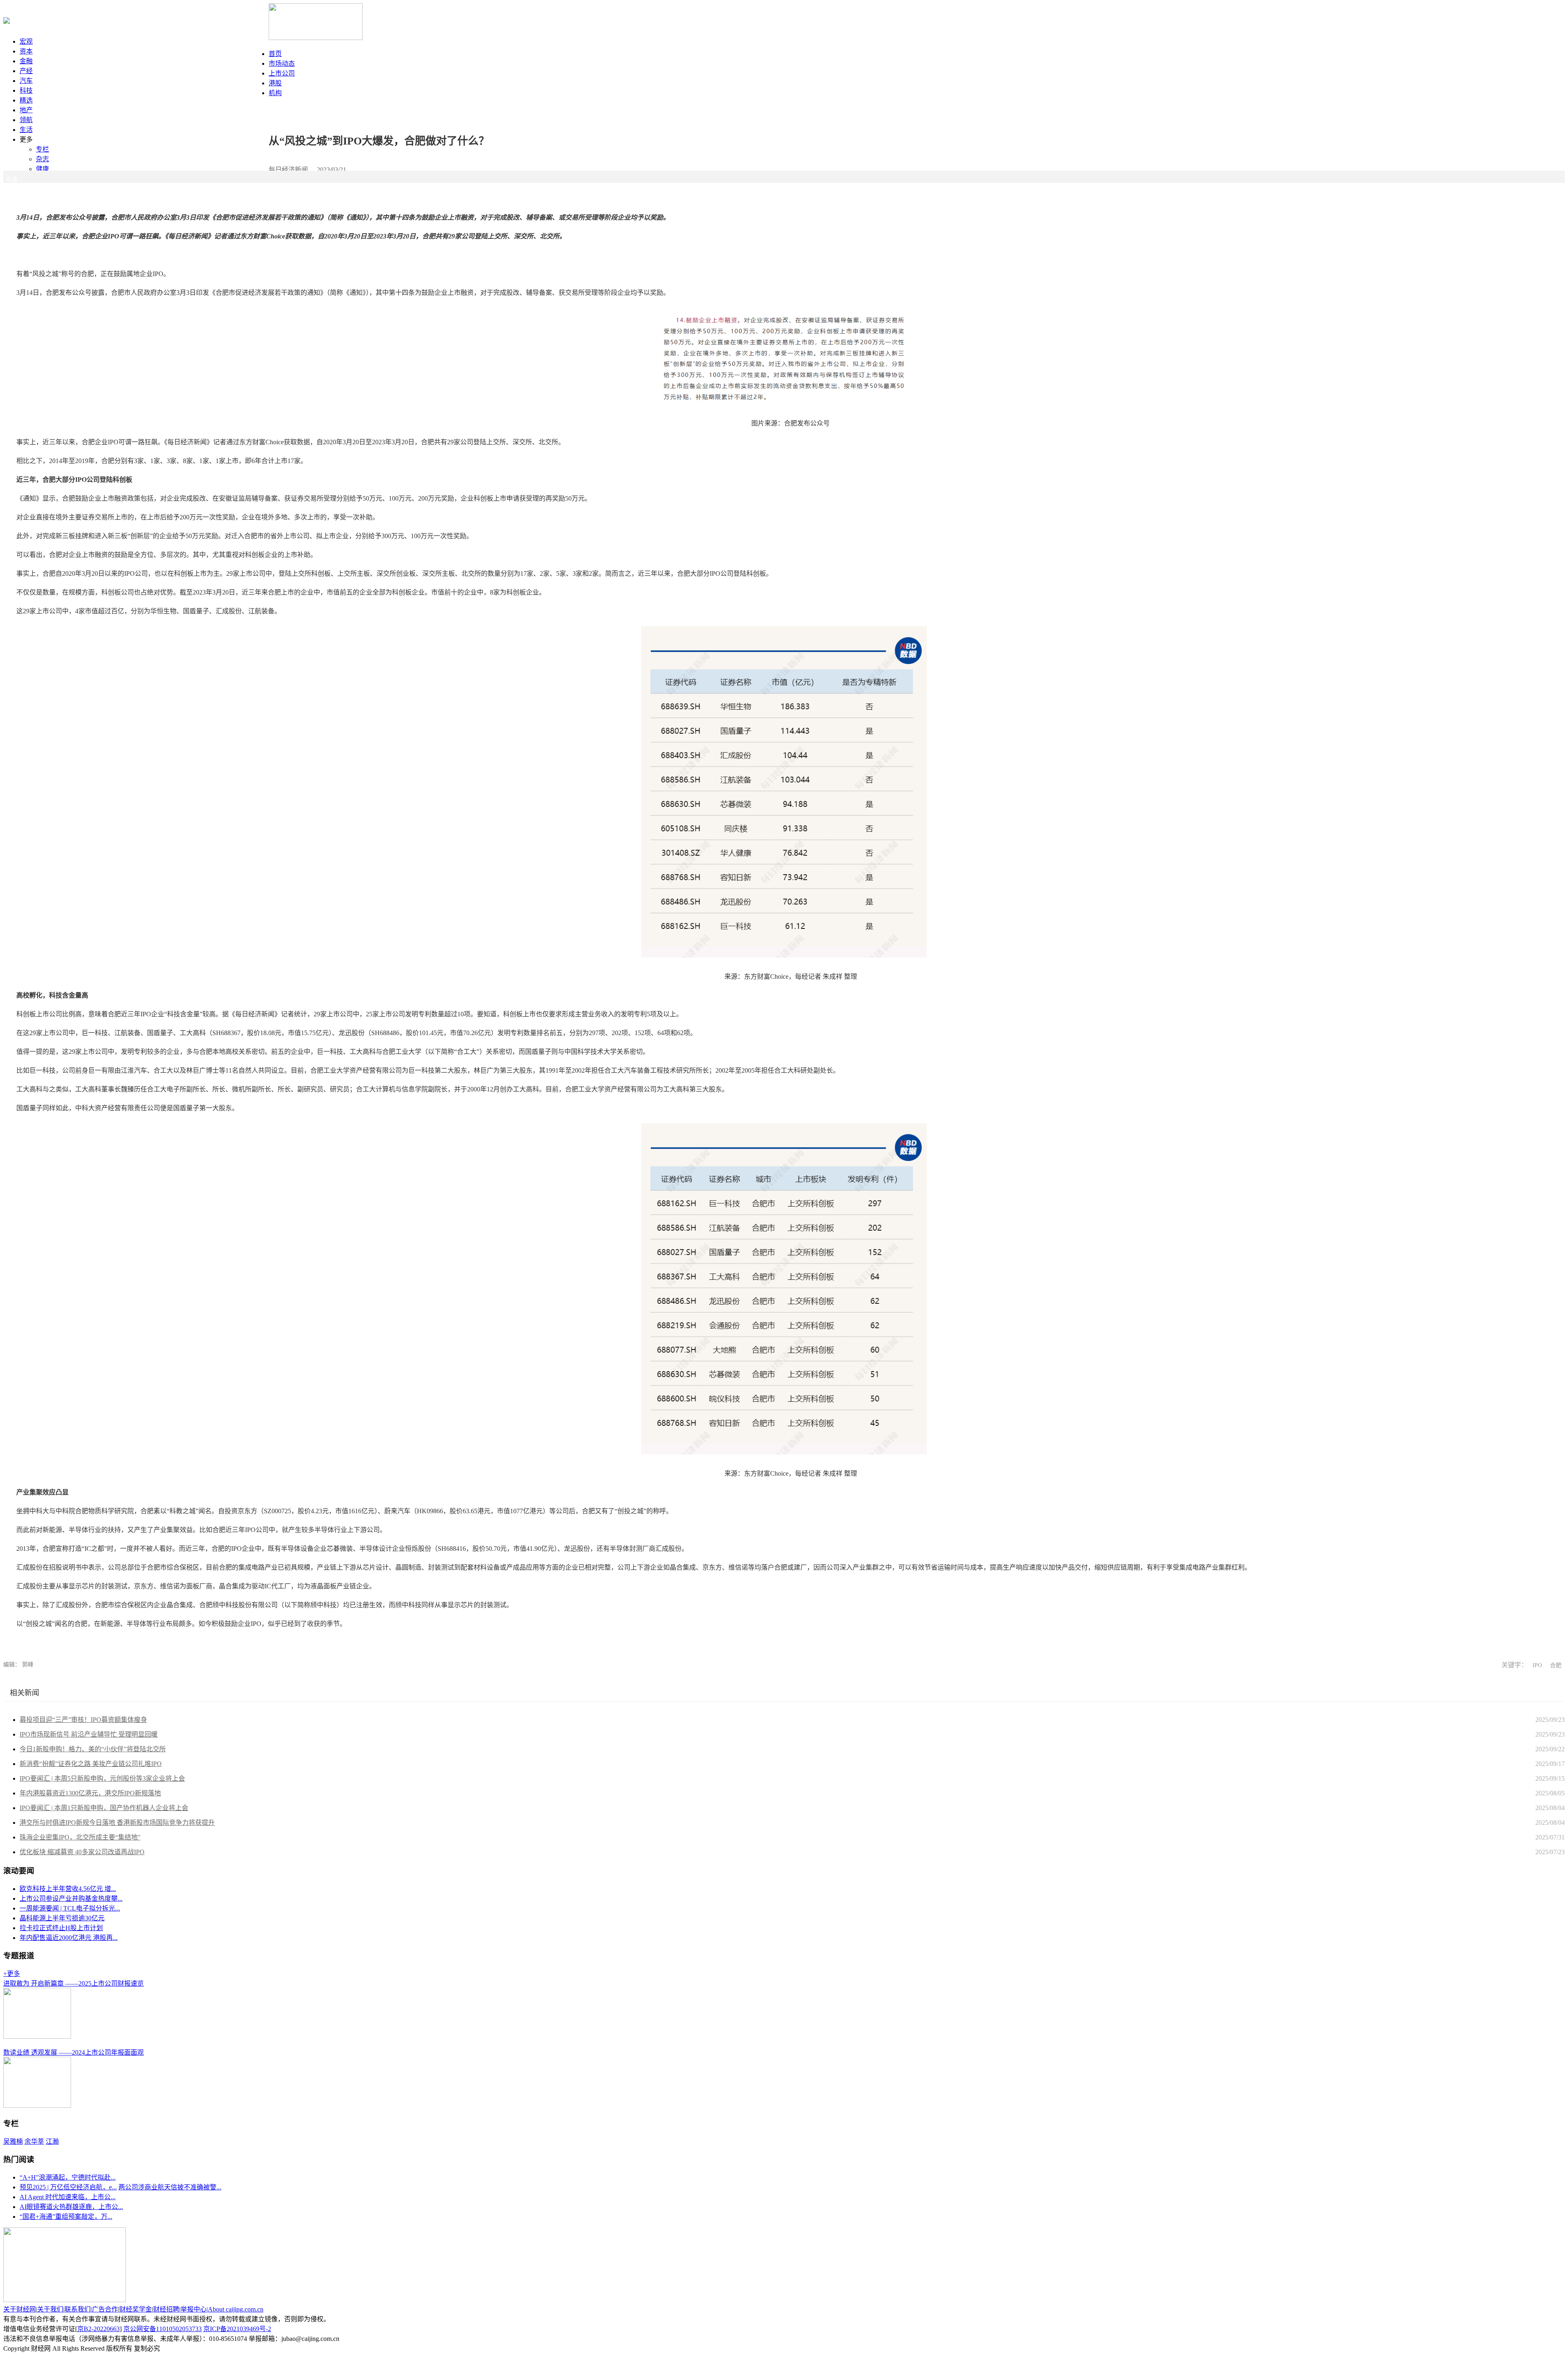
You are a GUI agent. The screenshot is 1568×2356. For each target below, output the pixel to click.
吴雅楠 (13, 2141)
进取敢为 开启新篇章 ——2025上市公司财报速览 (73, 1983)
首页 (275, 54)
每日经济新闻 (288, 170)
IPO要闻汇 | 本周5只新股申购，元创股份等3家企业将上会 (102, 1778)
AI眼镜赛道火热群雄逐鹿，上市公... (71, 2207)
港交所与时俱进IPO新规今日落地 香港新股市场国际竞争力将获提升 (117, 1823)
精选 (26, 100)
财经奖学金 (136, 2309)
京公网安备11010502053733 (163, 2329)
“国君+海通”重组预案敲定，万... (66, 2217)
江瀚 (52, 2141)
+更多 (12, 1974)
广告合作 (105, 2309)
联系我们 (78, 2309)
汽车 (26, 81)
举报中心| (194, 2309)
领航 (26, 120)
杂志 (42, 159)
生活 (26, 130)
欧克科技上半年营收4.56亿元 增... (68, 1889)
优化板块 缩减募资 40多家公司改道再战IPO (82, 1852)
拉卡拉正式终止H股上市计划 (61, 1928)
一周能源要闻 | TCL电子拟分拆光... (70, 1908)
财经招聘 (166, 2309)
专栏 (42, 149)
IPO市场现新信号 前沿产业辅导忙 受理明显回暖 (89, 1734)
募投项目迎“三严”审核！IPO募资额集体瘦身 (83, 1720)
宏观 (26, 41)
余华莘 (34, 2141)
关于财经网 (20, 2309)
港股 (275, 83)
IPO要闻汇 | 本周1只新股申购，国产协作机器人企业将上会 (104, 1808)
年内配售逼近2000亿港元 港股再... (69, 1938)
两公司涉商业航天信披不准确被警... (170, 2187)
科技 (26, 90)
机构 (275, 93)
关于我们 (50, 2309)
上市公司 (282, 73)
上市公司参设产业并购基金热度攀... (71, 1898)
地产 (26, 110)
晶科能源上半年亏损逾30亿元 (62, 1918)
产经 (26, 71)
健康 (42, 169)
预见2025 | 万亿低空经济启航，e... (68, 2187)
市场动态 (282, 63)
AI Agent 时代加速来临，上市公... (68, 2197)
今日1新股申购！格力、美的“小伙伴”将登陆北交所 (93, 1749)
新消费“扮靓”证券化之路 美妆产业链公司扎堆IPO (91, 1764)
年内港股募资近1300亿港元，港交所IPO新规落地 (90, 1793)
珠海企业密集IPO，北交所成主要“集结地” (80, 1837)
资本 (26, 51)
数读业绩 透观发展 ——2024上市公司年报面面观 (73, 2052)
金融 (26, 61)
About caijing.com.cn (236, 2309)
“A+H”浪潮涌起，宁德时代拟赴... (68, 2177)
